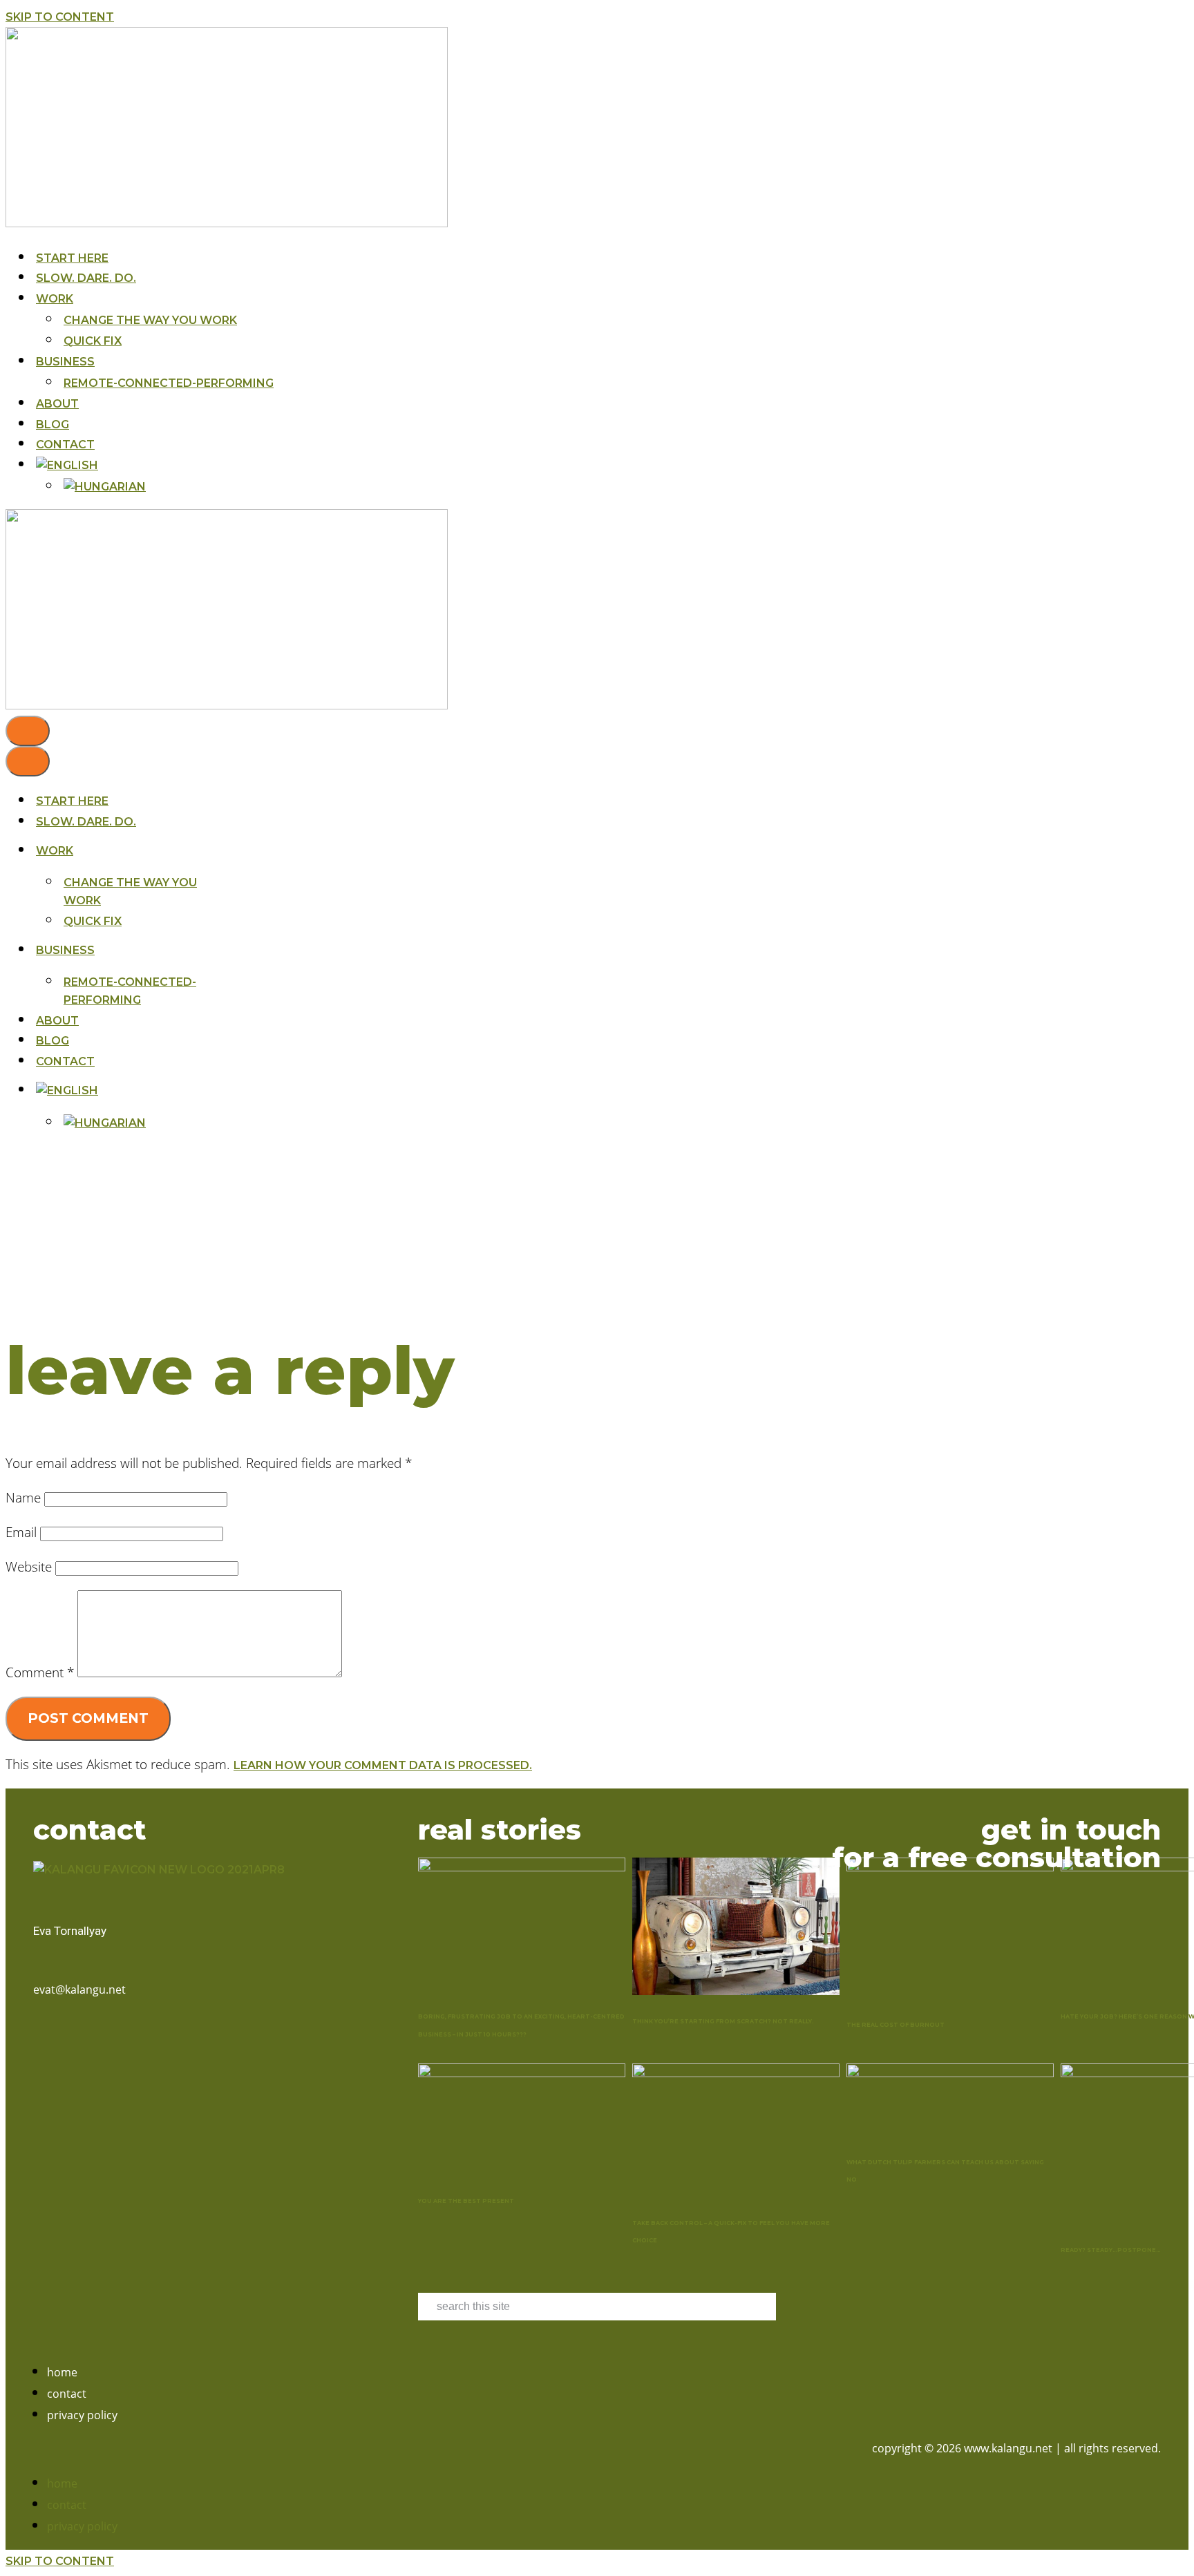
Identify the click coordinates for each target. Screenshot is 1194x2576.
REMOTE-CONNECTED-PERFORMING (169, 383)
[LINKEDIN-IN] (59, 2039)
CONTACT (65, 445)
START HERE (72, 258)
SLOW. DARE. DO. (86, 278)
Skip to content (60, 17)
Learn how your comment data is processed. (383, 1765)
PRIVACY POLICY (82, 2415)
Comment (40, 1672)
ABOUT (57, 404)
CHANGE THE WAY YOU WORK (150, 320)
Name (23, 1497)
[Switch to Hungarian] (105, 487)
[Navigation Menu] (28, 731)
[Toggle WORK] (231, 851)
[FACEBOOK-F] (39, 2039)
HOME (62, 2372)
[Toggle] (231, 1090)
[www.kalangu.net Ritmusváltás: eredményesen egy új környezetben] (227, 223)
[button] (308, 2449)
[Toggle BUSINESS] (231, 950)
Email (21, 1532)
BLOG (53, 424)
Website (29, 1566)
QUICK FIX (93, 341)
